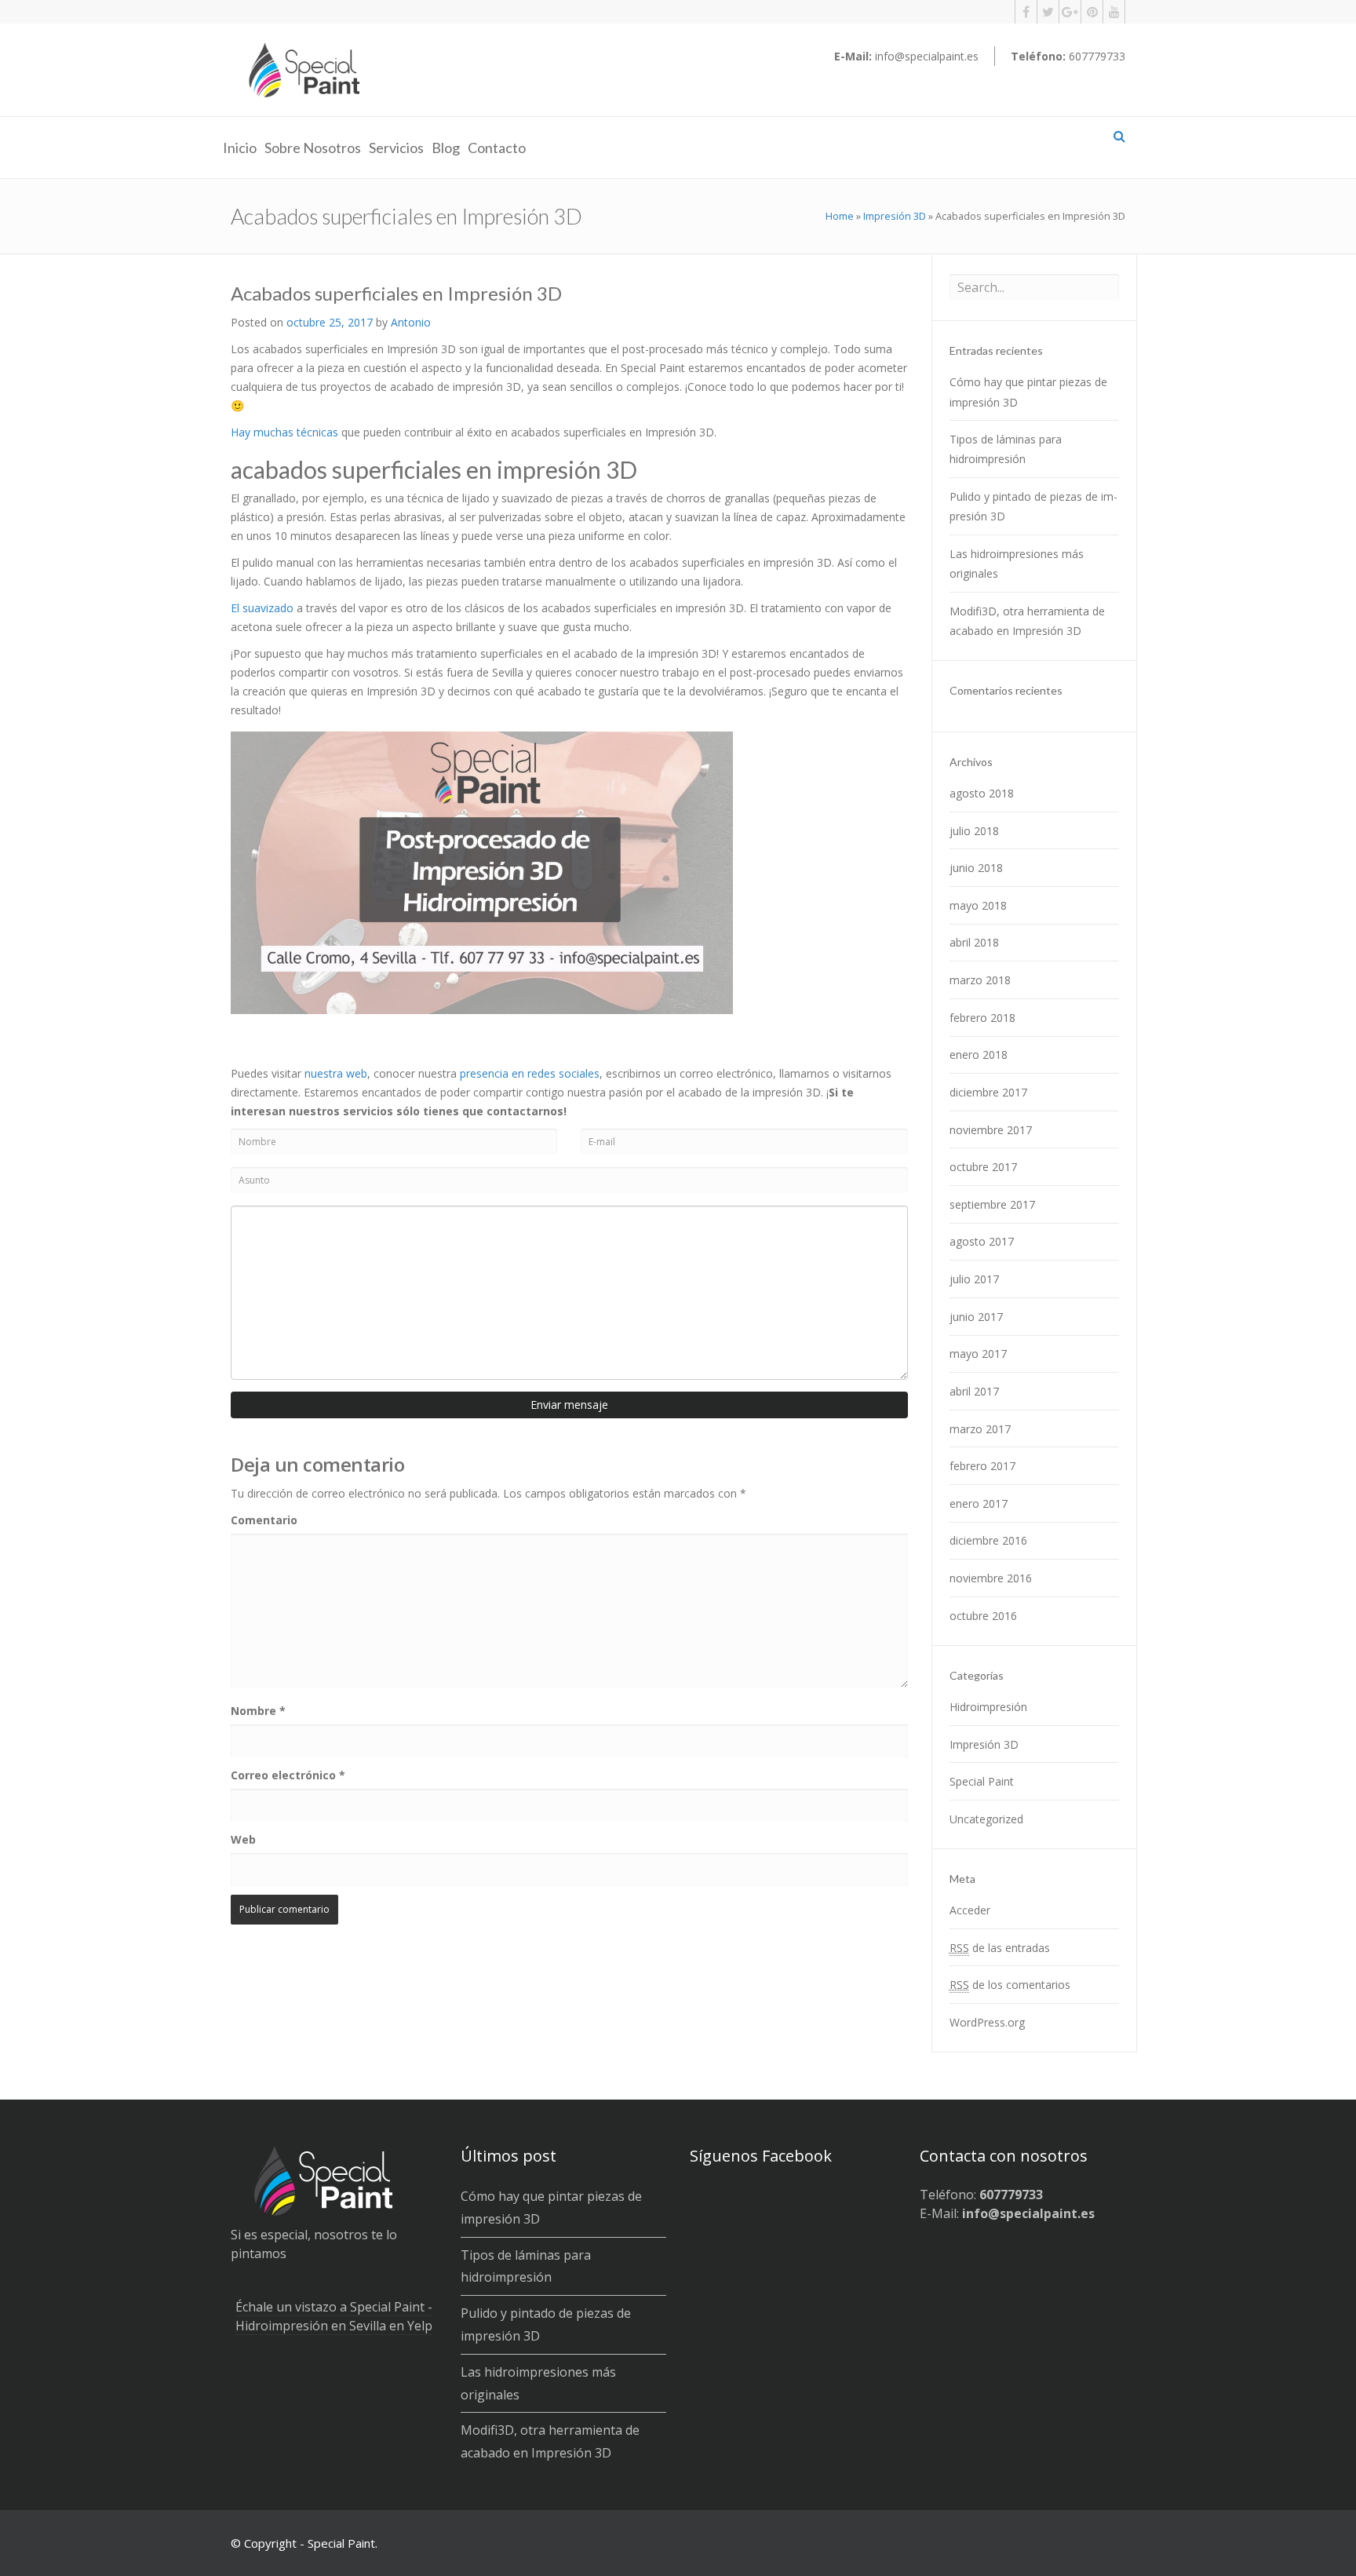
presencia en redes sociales (530, 1073)
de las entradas (1000, 1948)
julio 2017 (974, 1279)
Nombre (258, 1711)
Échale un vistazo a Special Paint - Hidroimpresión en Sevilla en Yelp (334, 2316)
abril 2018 (974, 942)
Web (243, 1839)
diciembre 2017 (988, 1092)
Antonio (411, 322)
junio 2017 (976, 1317)
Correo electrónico (288, 1775)
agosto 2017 (982, 1241)
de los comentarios (1010, 1985)
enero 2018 (979, 1054)
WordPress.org (987, 2022)
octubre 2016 (983, 1616)
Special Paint (982, 1781)
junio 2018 (976, 868)
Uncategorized (986, 1819)
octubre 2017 (983, 1167)
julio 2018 (974, 831)
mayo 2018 (978, 905)
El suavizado (262, 608)
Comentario (264, 1520)
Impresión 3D (895, 216)
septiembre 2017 (992, 1204)
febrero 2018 (982, 1018)
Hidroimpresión (988, 1707)
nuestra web (336, 1073)
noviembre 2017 (991, 1130)
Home (840, 216)
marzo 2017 (980, 1429)
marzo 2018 (980, 980)
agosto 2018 (982, 793)
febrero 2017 (982, 1466)
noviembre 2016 (991, 1578)
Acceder (970, 1910)
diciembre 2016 (988, 1540)
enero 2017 (979, 1503)
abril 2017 (974, 1391)
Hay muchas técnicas (284, 432)
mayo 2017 (978, 1354)
